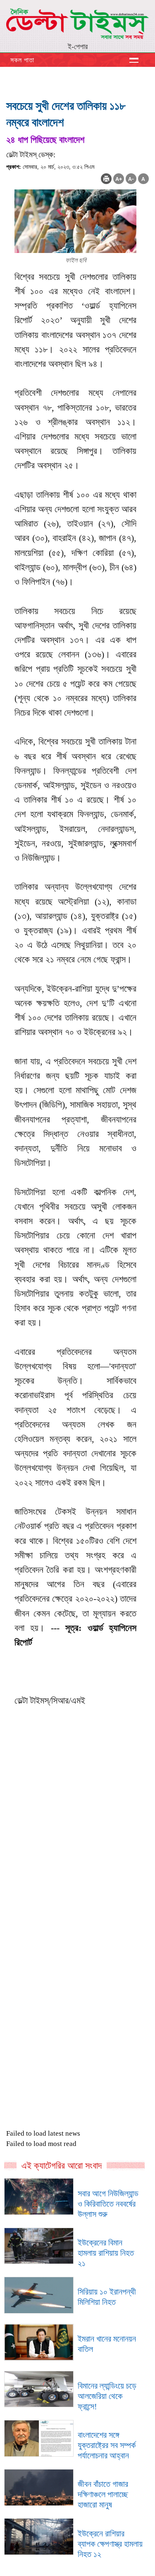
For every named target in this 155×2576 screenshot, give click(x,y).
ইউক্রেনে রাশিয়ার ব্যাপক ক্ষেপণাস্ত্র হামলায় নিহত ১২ (110, 2544)
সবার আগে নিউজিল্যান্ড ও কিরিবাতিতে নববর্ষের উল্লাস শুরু (108, 2204)
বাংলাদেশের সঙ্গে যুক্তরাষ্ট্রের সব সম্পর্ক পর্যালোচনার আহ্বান (107, 2445)
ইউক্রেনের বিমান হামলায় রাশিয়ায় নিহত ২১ (106, 2253)
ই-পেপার (78, 47)
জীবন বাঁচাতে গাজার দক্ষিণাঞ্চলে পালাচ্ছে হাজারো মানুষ (103, 2494)
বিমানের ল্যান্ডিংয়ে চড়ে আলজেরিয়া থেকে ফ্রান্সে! (107, 2396)
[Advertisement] (77, 1877)
